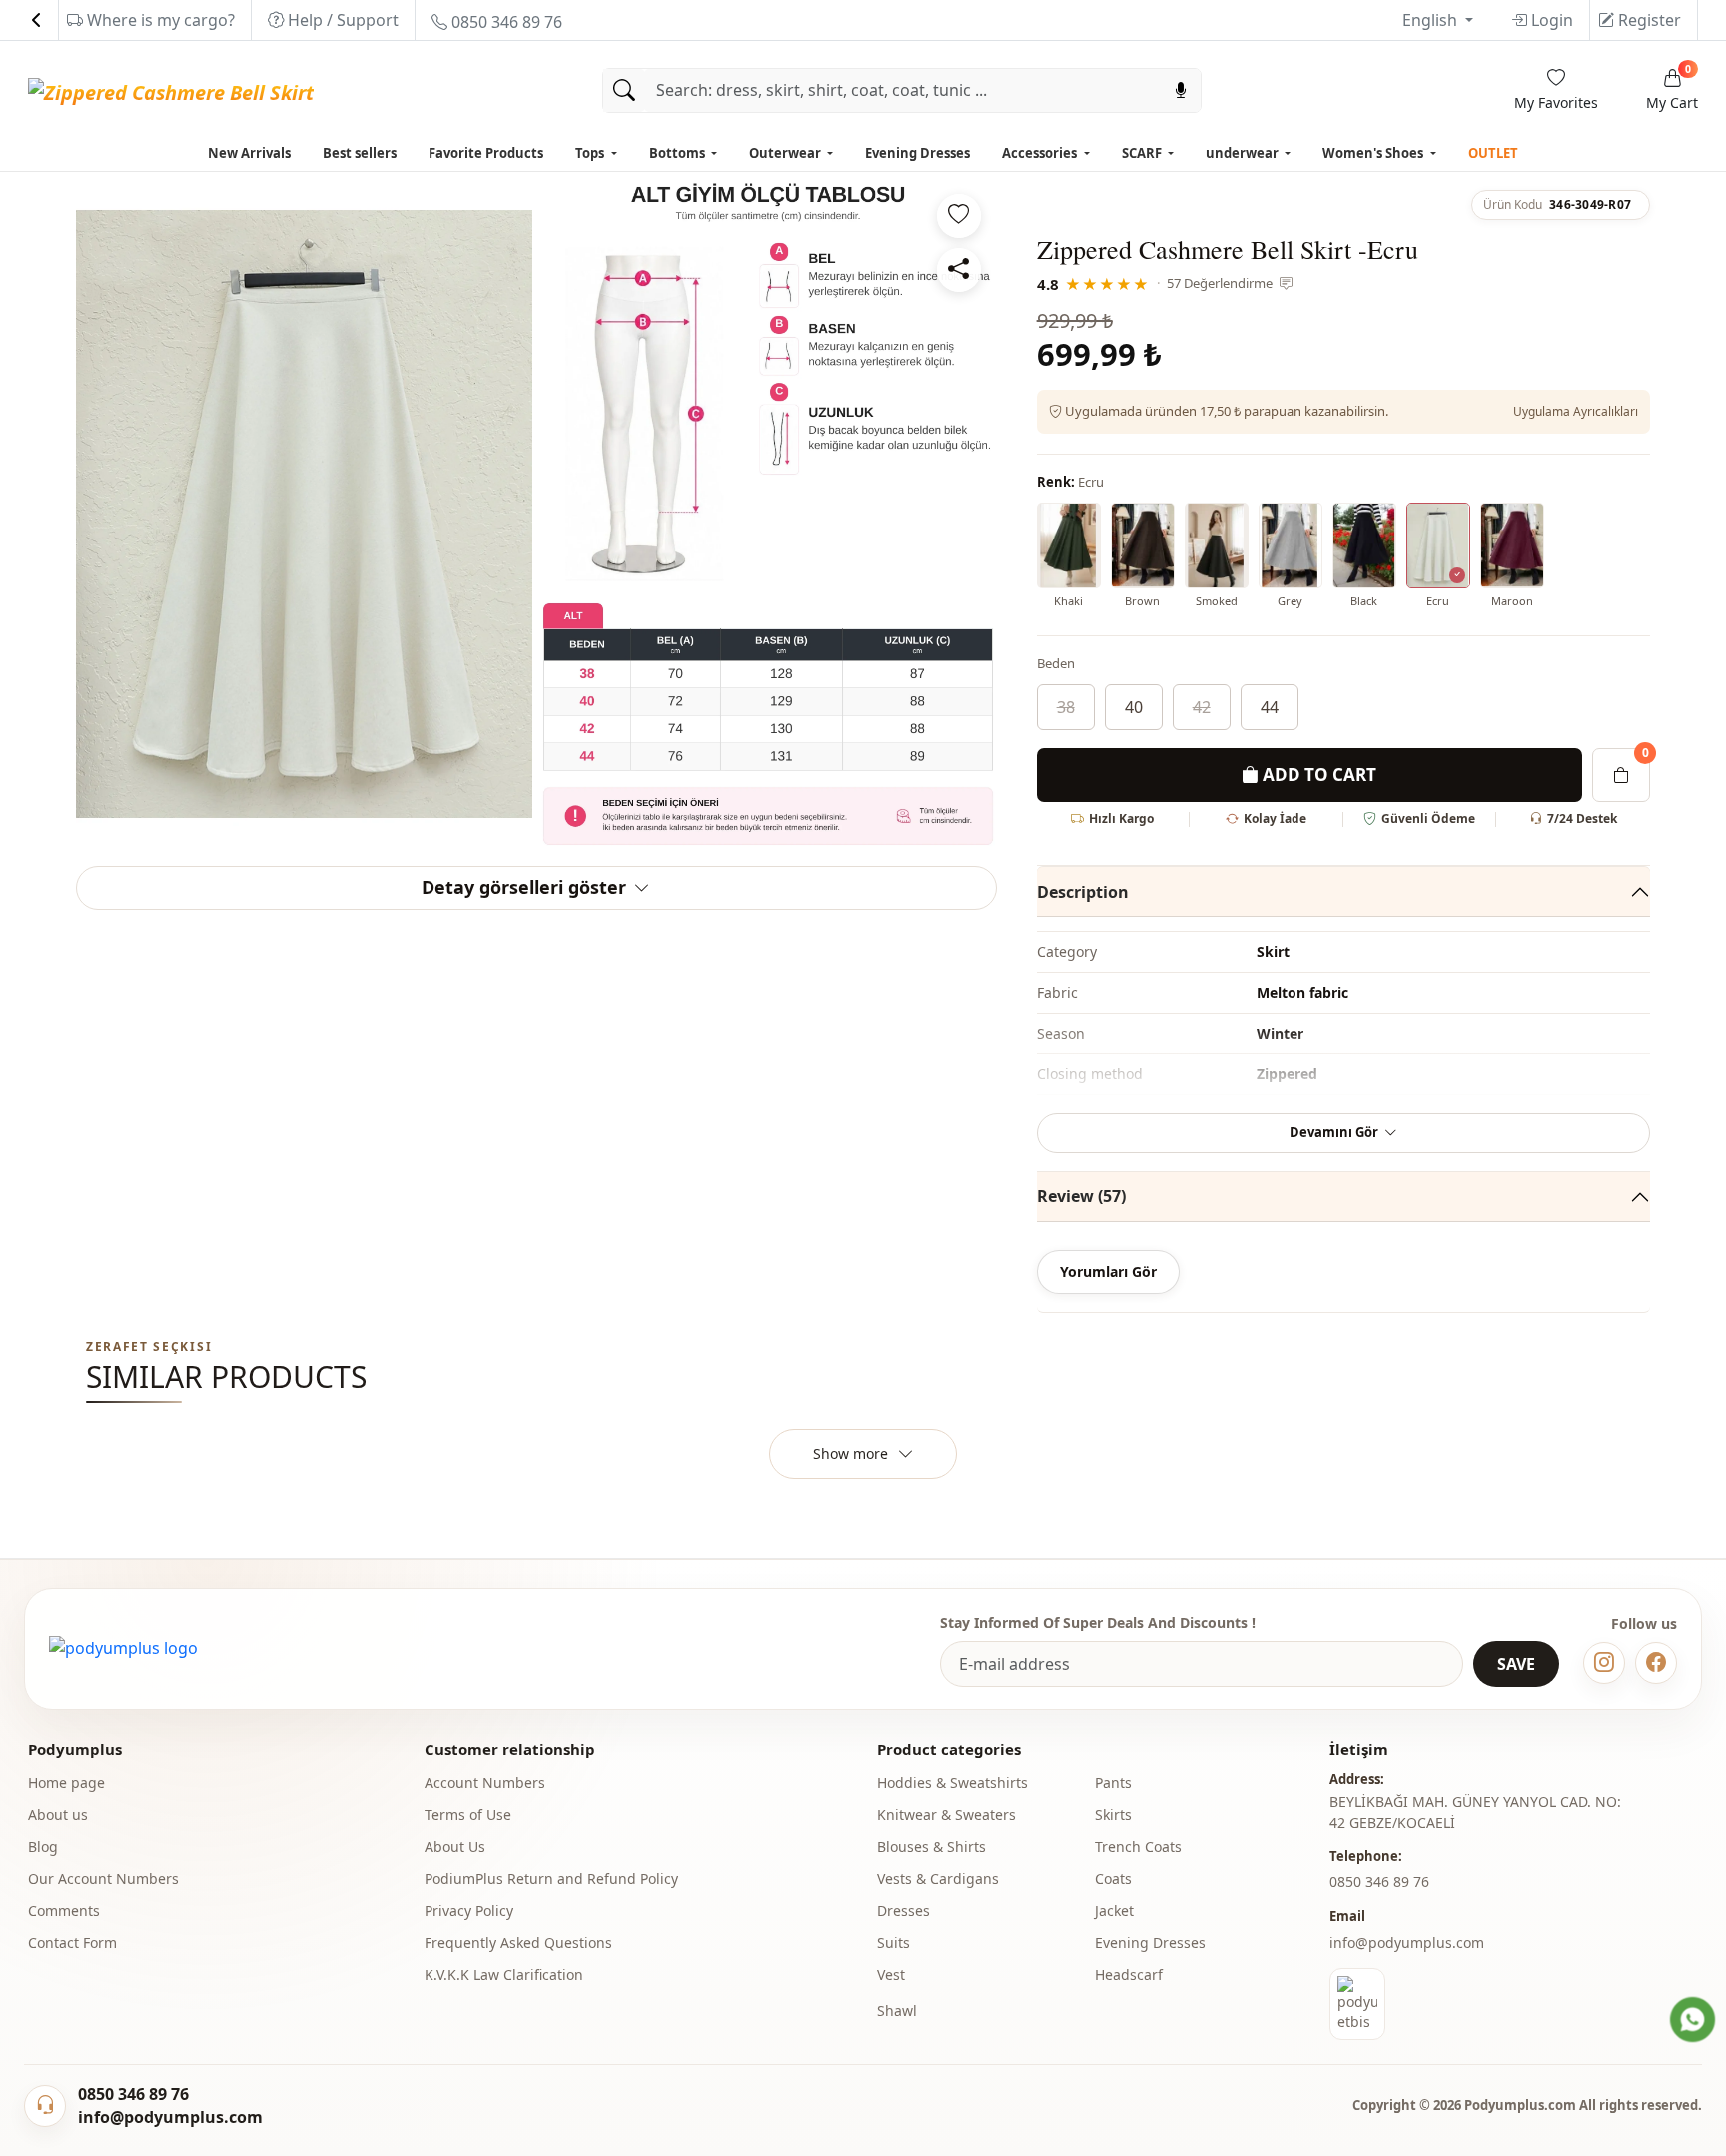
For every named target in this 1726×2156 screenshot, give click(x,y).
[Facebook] (1656, 1663)
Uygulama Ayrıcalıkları (1576, 411)
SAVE (1516, 1664)
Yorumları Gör (1108, 1271)
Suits (893, 1943)
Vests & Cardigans (938, 1879)
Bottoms (679, 153)
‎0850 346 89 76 (1379, 1882)
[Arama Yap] (624, 90)
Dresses (903, 1911)
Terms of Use (468, 1815)
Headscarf (1129, 1975)
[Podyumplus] (123, 1648)
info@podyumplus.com (1407, 1943)
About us (58, 1815)
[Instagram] (1604, 1663)
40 (1134, 707)
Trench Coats (1138, 1847)
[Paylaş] (959, 270)
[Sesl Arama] (1181, 90)
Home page (66, 1783)
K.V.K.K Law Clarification (504, 1975)
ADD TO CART (1317, 775)
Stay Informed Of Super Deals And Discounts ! (1098, 1623)
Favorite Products (486, 153)
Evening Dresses (917, 153)
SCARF (1143, 153)
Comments (64, 1911)
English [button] (1432, 20)
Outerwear (787, 153)
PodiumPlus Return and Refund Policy (551, 1879)
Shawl (897, 2011)
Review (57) (1081, 1196)
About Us (455, 1847)
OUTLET (1493, 153)
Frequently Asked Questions (518, 1943)
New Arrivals (249, 153)
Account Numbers (485, 1783)
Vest (891, 1975)
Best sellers (360, 153)
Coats (1113, 1879)
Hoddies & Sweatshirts (952, 1783)
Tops (591, 153)
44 (1270, 707)
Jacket (1114, 1911)
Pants (1113, 1783)
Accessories (1041, 153)
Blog (43, 1847)
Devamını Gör (1334, 1132)
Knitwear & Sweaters (946, 1815)
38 (1066, 707)
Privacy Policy (469, 1911)
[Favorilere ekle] (959, 216)
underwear (1244, 153)
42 (1202, 707)
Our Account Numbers (103, 1879)
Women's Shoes (1374, 153)
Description (1083, 892)
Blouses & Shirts (931, 1847)
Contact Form (72, 1943)
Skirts (1113, 1815)
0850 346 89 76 (505, 22)
